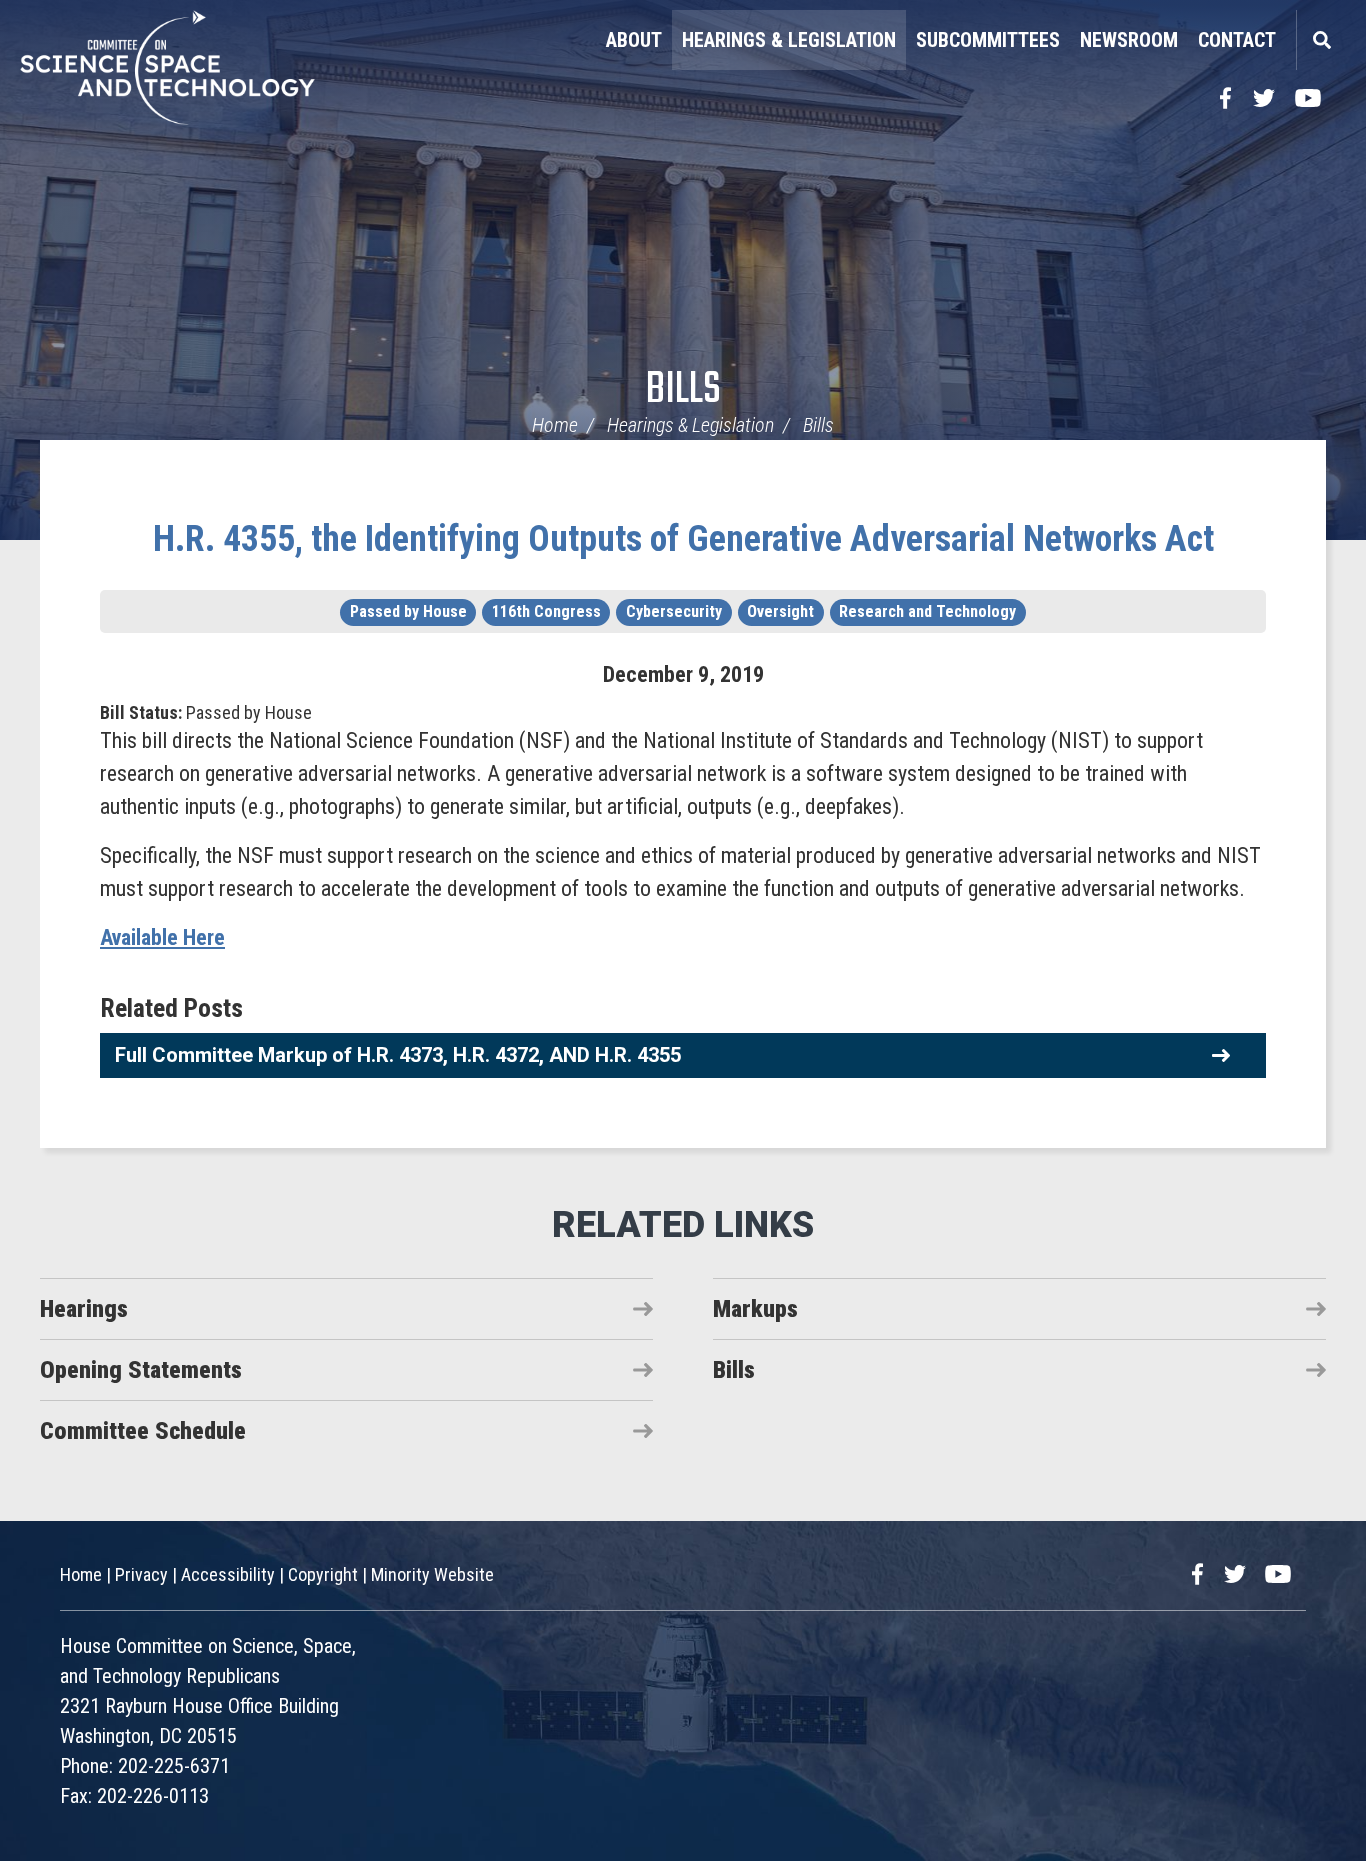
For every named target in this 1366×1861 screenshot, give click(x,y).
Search (1321, 40)
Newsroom (1129, 40)
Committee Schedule (143, 1431)
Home (555, 425)
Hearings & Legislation (789, 40)
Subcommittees (988, 40)
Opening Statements (141, 1370)
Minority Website (432, 1574)
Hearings (84, 1309)
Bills (683, 390)
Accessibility (228, 1574)
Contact (1237, 40)
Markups (755, 1309)
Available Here (162, 937)
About (634, 40)
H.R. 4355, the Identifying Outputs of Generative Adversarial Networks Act (683, 539)
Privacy (141, 1574)
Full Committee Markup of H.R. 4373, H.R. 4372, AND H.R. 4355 (398, 1055)
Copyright (323, 1574)
